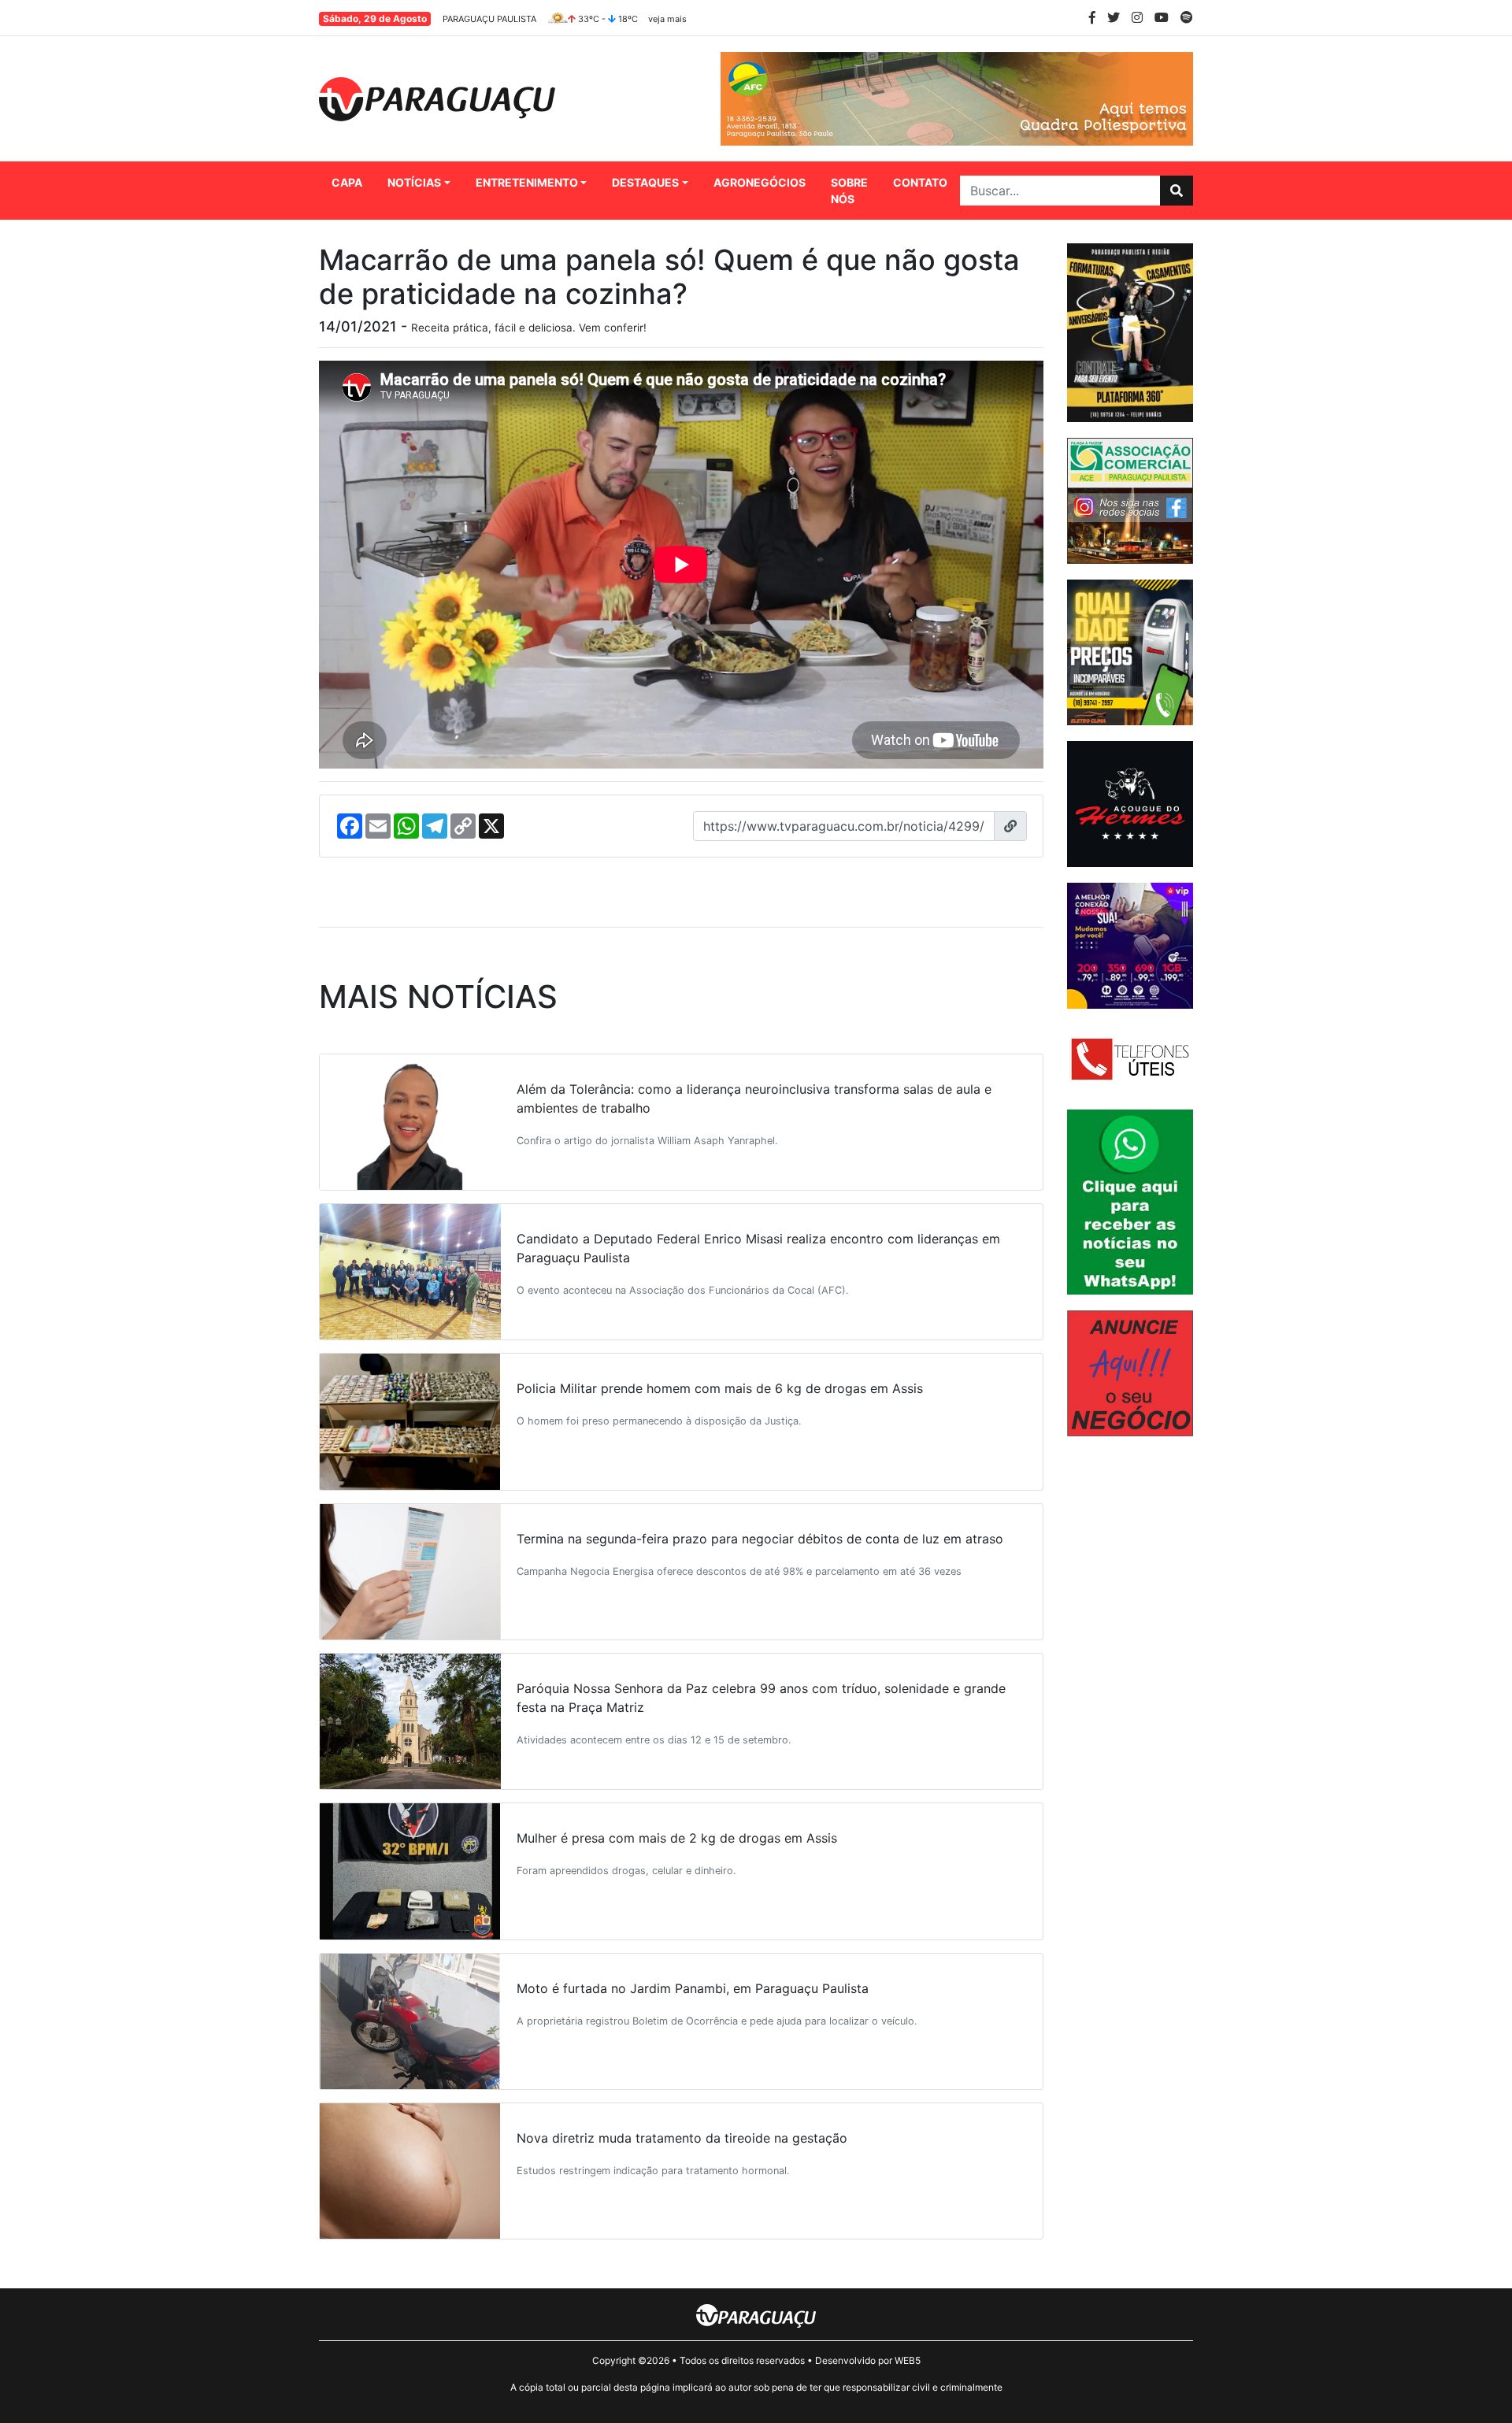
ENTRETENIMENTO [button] (527, 182)
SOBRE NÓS (849, 191)
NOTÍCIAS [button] (414, 182)
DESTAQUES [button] (645, 182)
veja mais (667, 19)
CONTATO (920, 182)
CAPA (347, 182)
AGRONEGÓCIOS (760, 182)
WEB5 (908, 2360)
